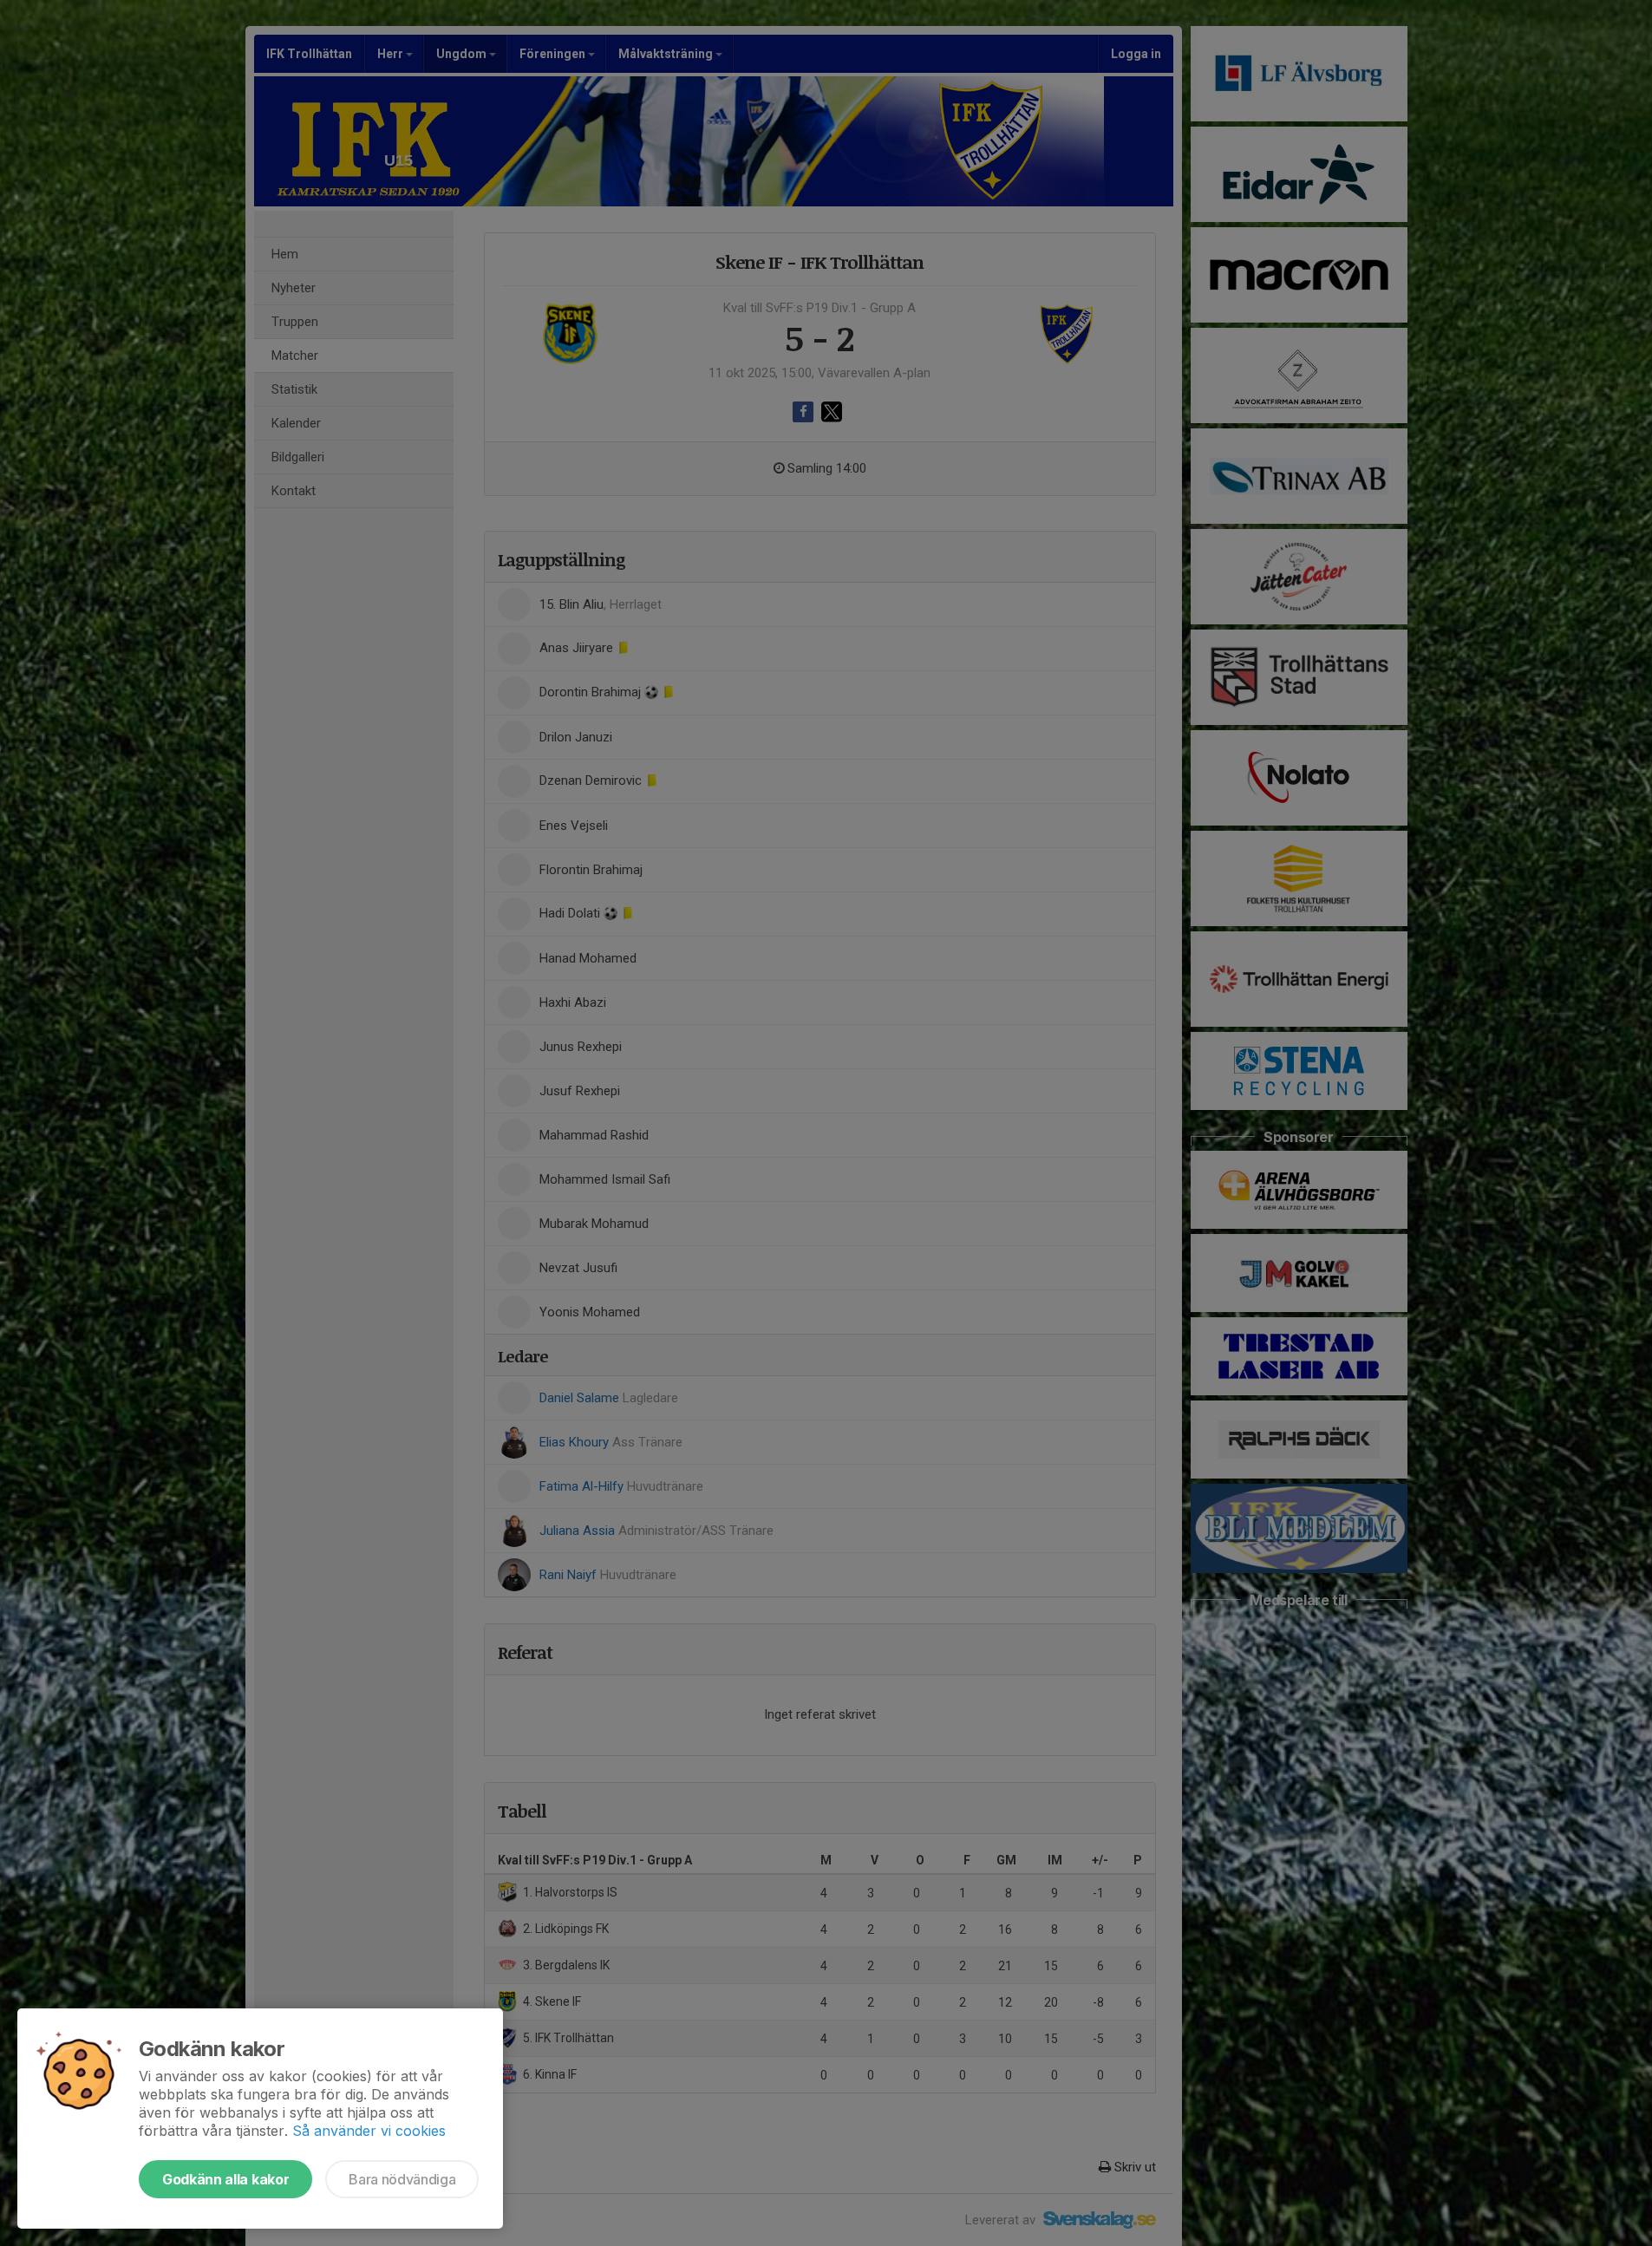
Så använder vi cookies (369, 2131)
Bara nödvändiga (402, 2179)
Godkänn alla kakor (225, 2179)
